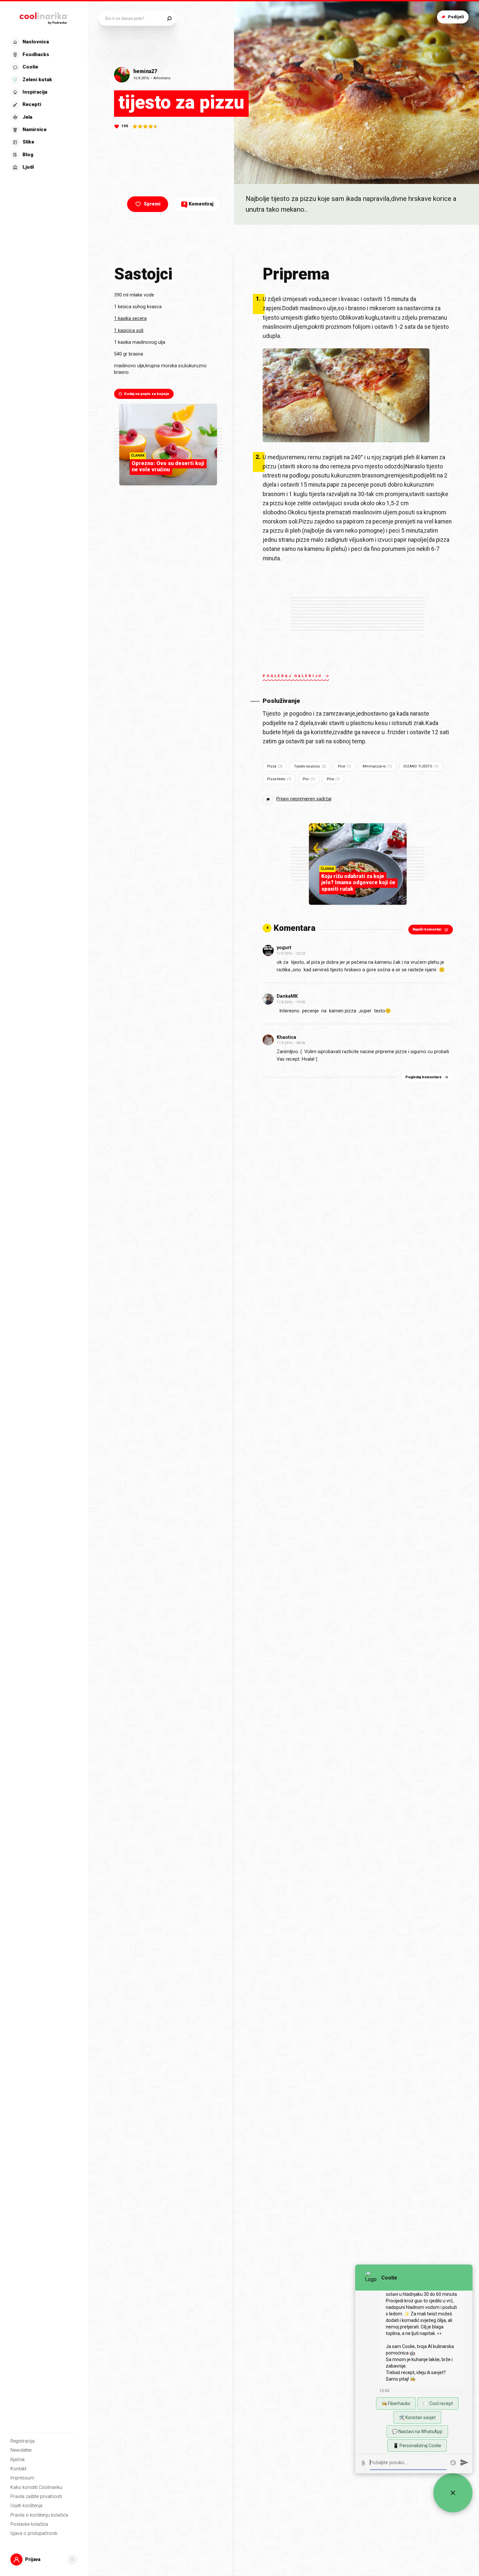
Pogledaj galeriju (292, 676)
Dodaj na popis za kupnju (147, 394)
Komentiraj (198, 204)
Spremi (152, 204)
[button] (43, 105)
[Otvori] (72, 2560)
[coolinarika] (44, 17)
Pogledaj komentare (423, 1077)
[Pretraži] (169, 18)
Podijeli (456, 17)
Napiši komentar (427, 929)
